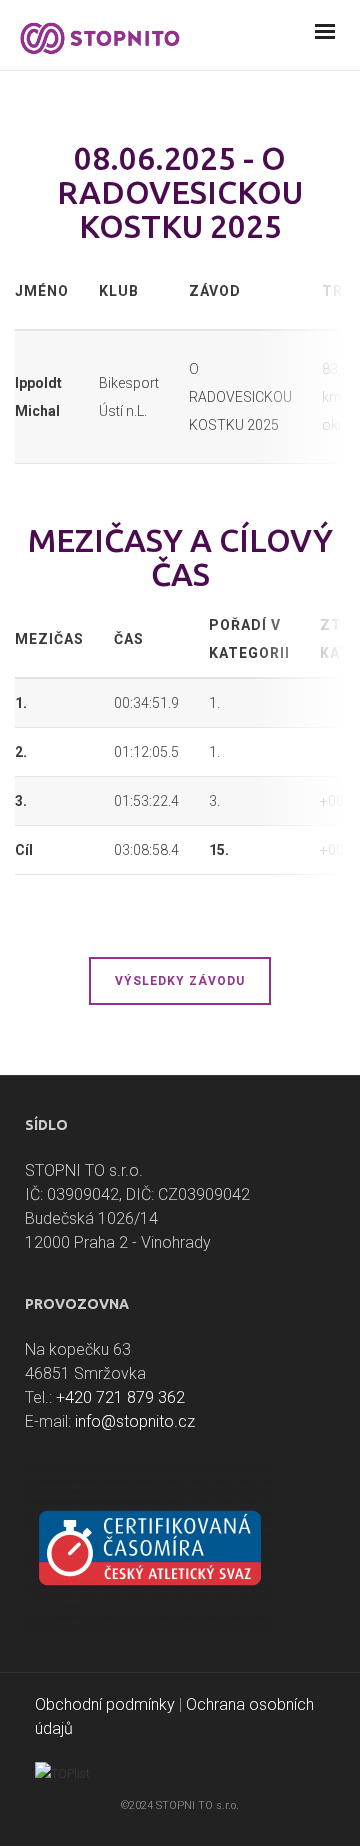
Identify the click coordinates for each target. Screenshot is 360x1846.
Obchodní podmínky (105, 1704)
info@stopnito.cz (135, 1421)
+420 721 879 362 (120, 1397)
